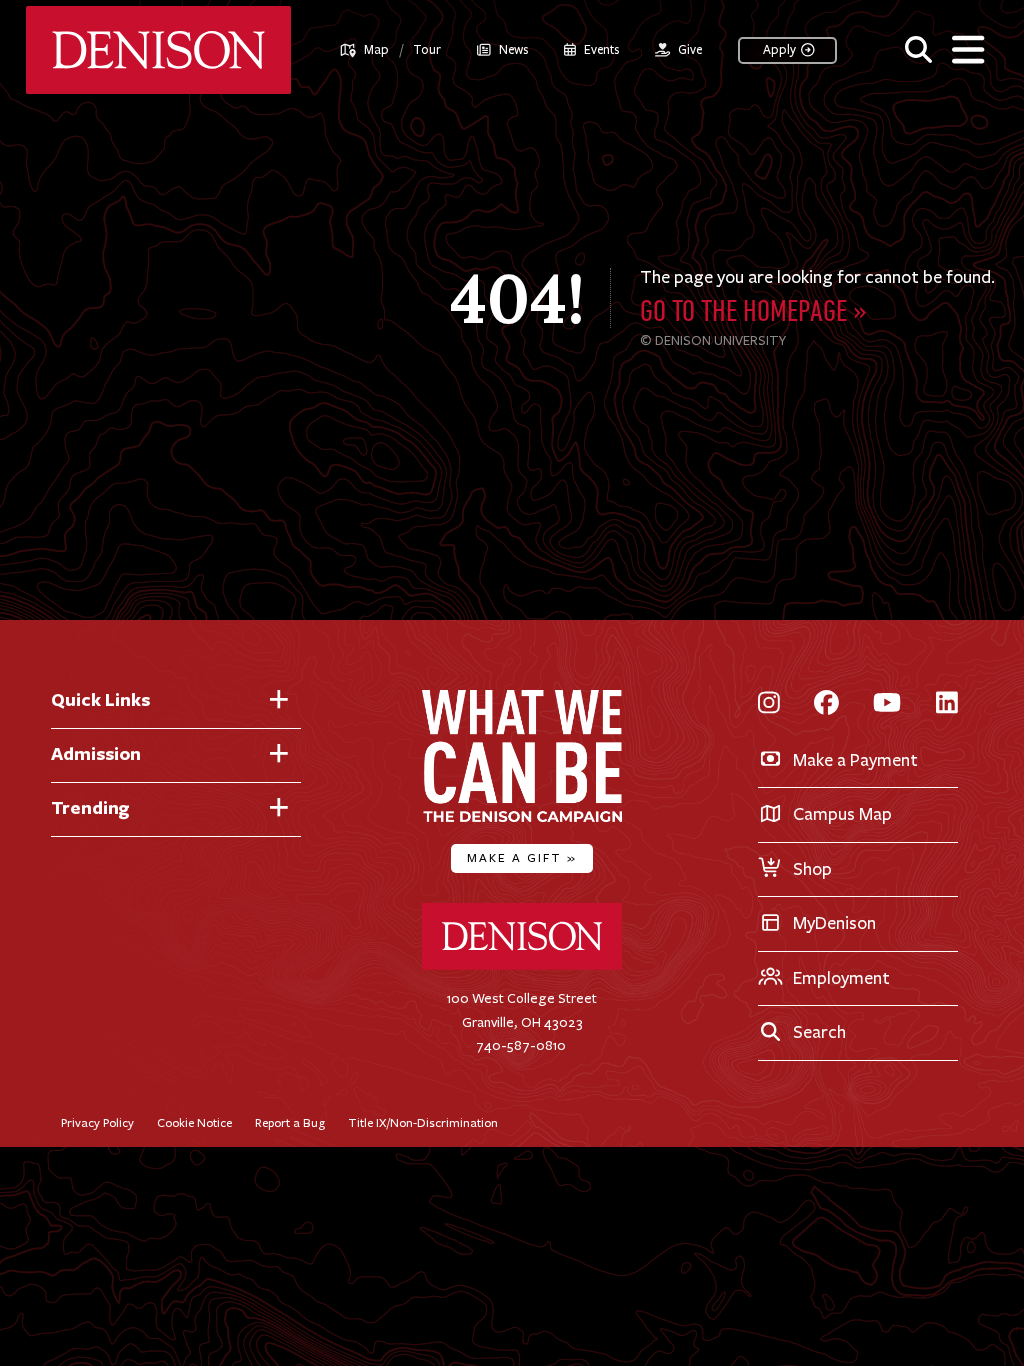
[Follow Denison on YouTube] (887, 704)
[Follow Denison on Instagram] (769, 704)
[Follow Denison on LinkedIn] (947, 704)
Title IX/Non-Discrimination (423, 1122)
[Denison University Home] (522, 965)
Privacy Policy (97, 1122)
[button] (918, 47)
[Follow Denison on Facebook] (826, 704)
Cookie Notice (194, 1122)
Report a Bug (290, 1122)
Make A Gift (522, 857)
